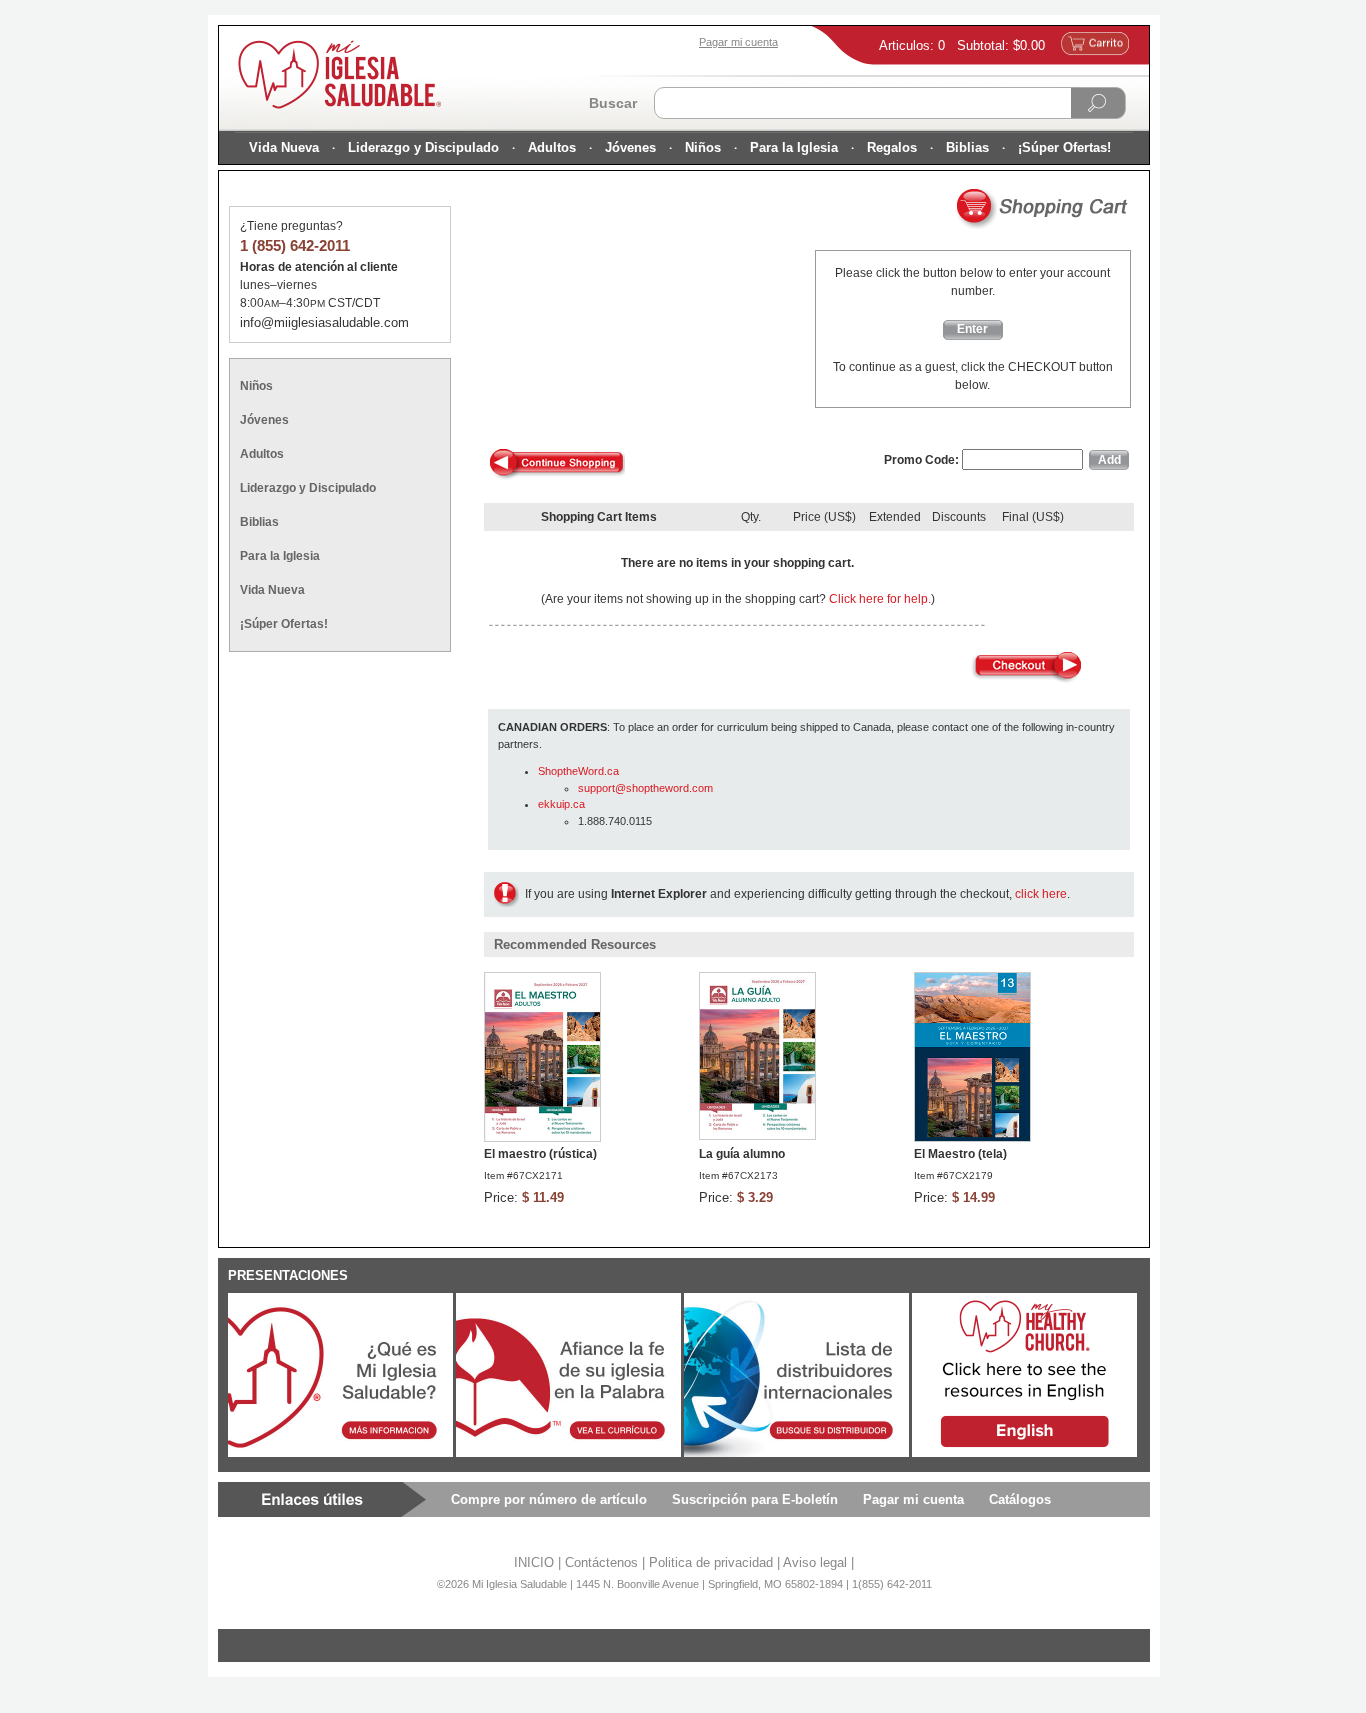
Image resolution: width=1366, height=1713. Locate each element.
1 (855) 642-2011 (295, 245)
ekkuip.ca (561, 804)
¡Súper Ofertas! (1064, 147)
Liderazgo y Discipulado (423, 147)
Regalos (892, 147)
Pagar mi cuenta (913, 1499)
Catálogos (1020, 1499)
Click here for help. (880, 599)
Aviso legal (815, 1562)
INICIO (534, 1562)
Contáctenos (601, 1562)
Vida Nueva (284, 147)
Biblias (967, 147)
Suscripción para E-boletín (755, 1499)
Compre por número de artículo (549, 1499)
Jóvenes (630, 147)
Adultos (552, 147)
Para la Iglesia (794, 147)
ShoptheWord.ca (578, 771)
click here (1041, 894)
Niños (703, 147)
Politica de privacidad (711, 1562)
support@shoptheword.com (645, 788)
